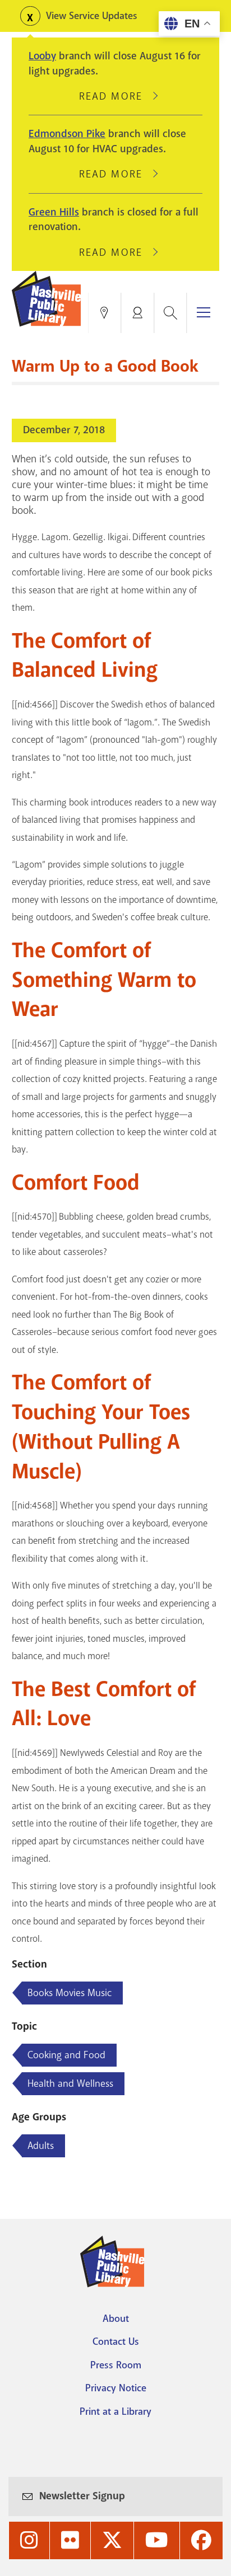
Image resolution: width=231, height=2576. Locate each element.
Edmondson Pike (67, 134)
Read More (115, 96)
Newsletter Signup (82, 2496)
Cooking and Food (66, 2055)
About (116, 2319)
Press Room (116, 2365)
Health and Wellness (70, 2083)
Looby (42, 56)
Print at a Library (115, 2411)
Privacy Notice (116, 2388)
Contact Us (116, 2341)
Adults (41, 2146)
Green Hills (54, 212)
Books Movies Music (70, 1993)
